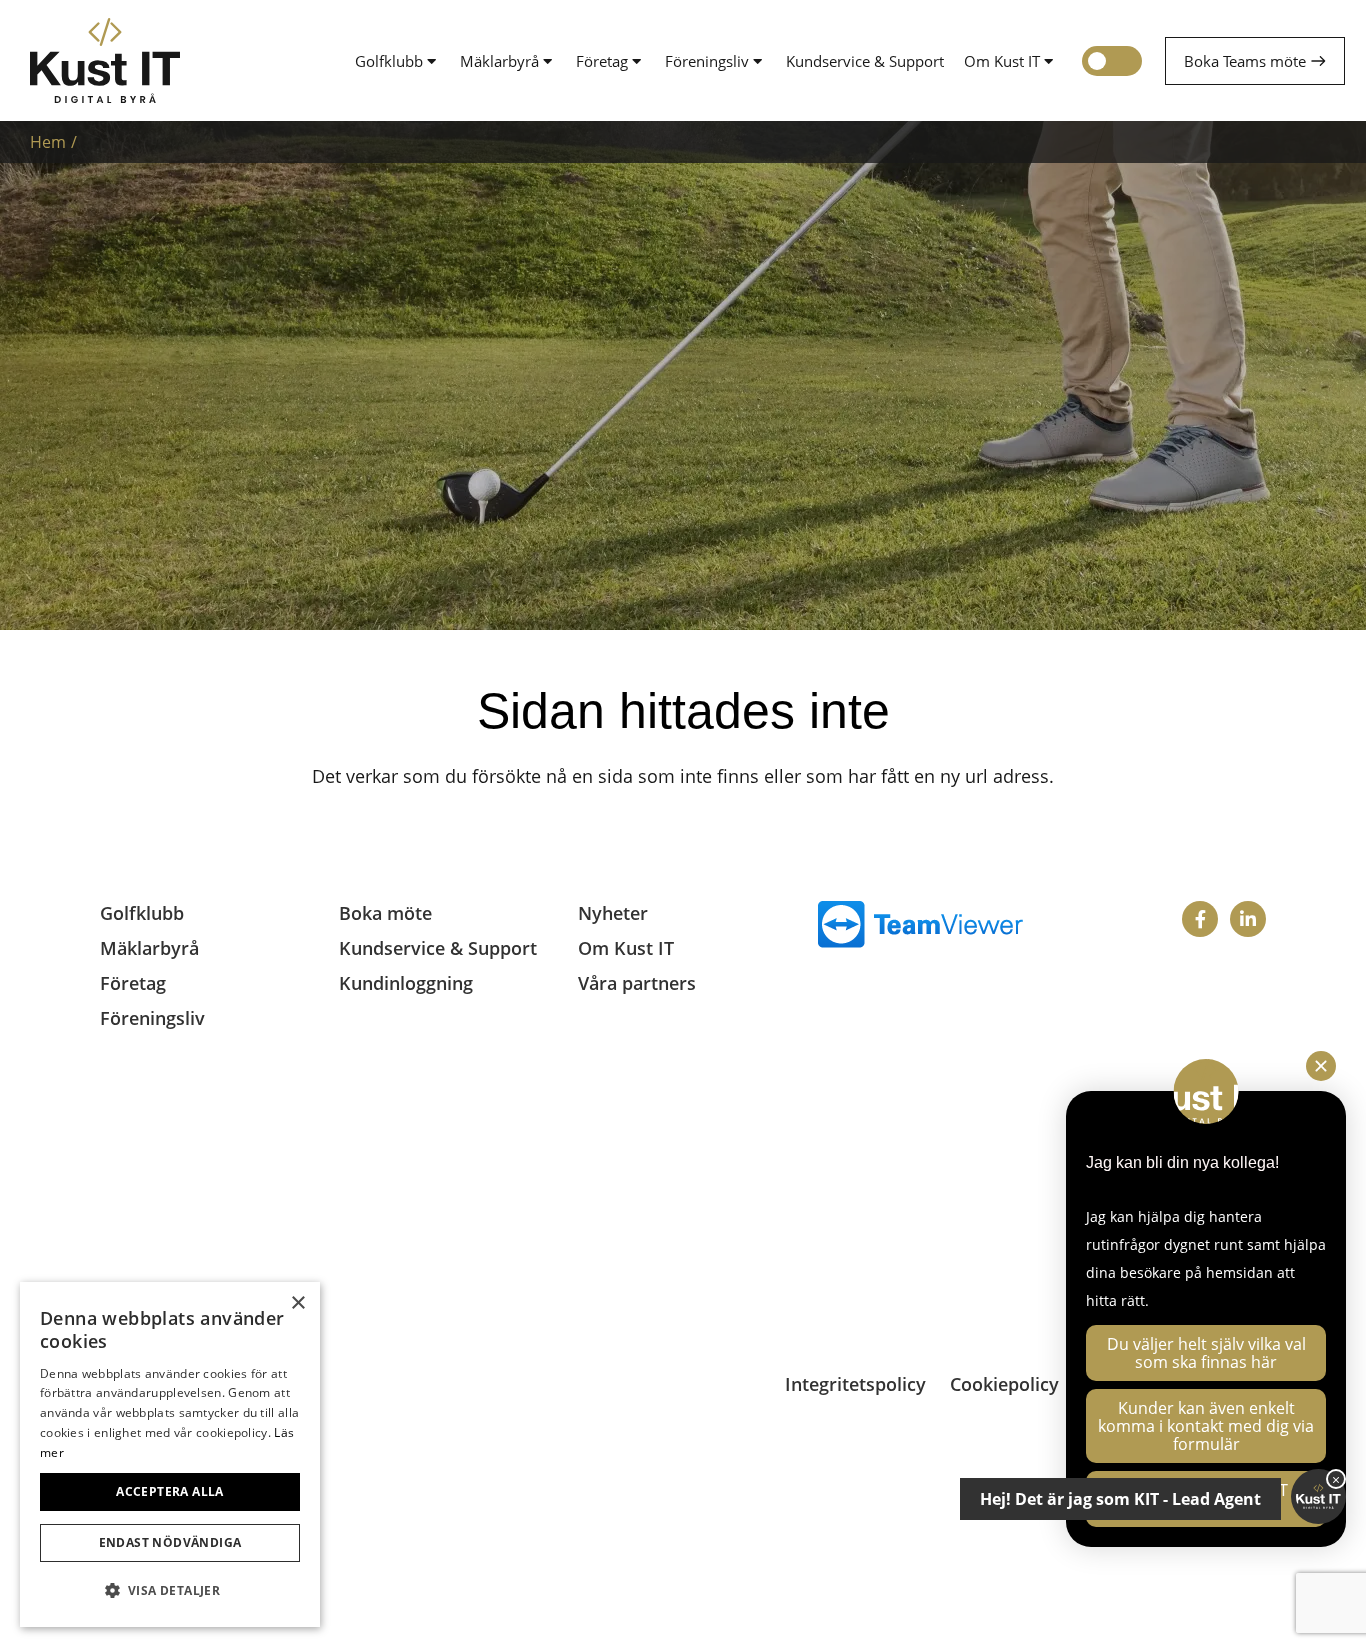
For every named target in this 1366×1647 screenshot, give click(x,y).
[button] (170, 1591)
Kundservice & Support (865, 61)
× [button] (297, 1303)
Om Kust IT (1002, 61)
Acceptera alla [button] (170, 1491)
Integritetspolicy (855, 1384)
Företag (602, 61)
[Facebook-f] (1200, 919)
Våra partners (637, 983)
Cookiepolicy (1004, 1384)
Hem (48, 142)
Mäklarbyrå (499, 61)
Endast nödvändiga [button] (170, 1542)
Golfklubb (389, 61)
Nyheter (613, 913)
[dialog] (170, 1454)
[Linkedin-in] (1248, 919)
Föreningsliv (707, 61)
